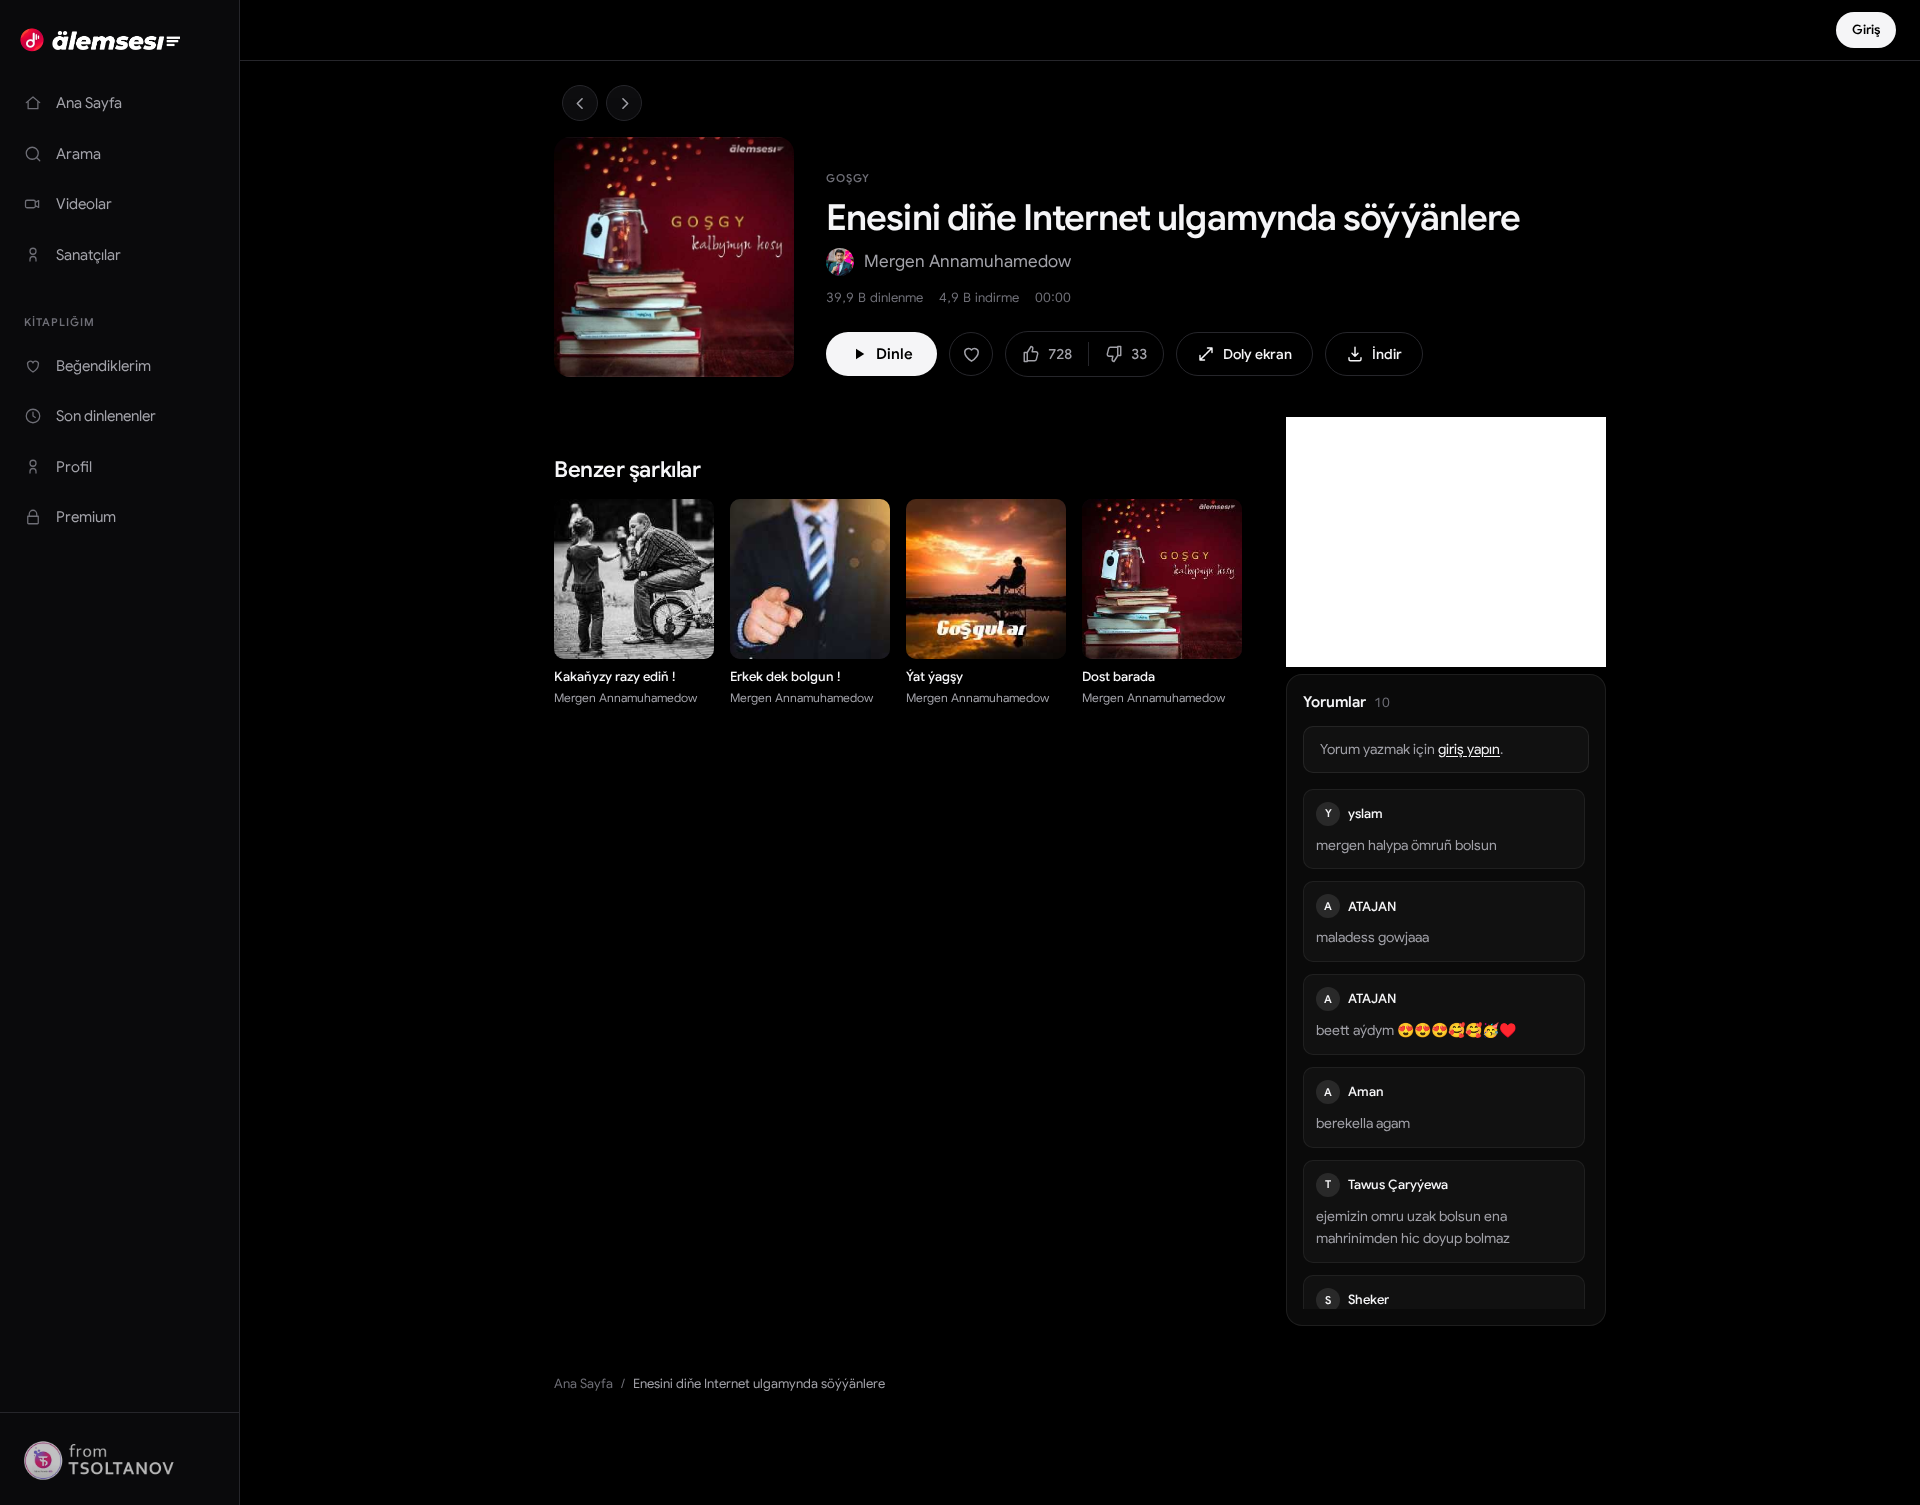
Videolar (84, 204)
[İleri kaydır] (1246, 581)
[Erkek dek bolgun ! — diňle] (864, 633)
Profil (74, 467)
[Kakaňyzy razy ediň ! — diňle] (688, 633)
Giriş (1866, 29)
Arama (78, 154)
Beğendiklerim (103, 366)
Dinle (894, 354)
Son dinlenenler (106, 416)
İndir (1387, 354)
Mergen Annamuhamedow (967, 261)
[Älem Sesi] (119, 40)
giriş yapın (1469, 749)
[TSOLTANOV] (119, 1459)
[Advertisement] (1446, 542)
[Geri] (580, 103)
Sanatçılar (88, 255)
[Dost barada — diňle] (1216, 633)
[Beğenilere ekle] (971, 354)
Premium (86, 517)
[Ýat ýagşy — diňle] (1040, 633)
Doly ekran (1257, 354)
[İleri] (624, 103)
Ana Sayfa (89, 103)
